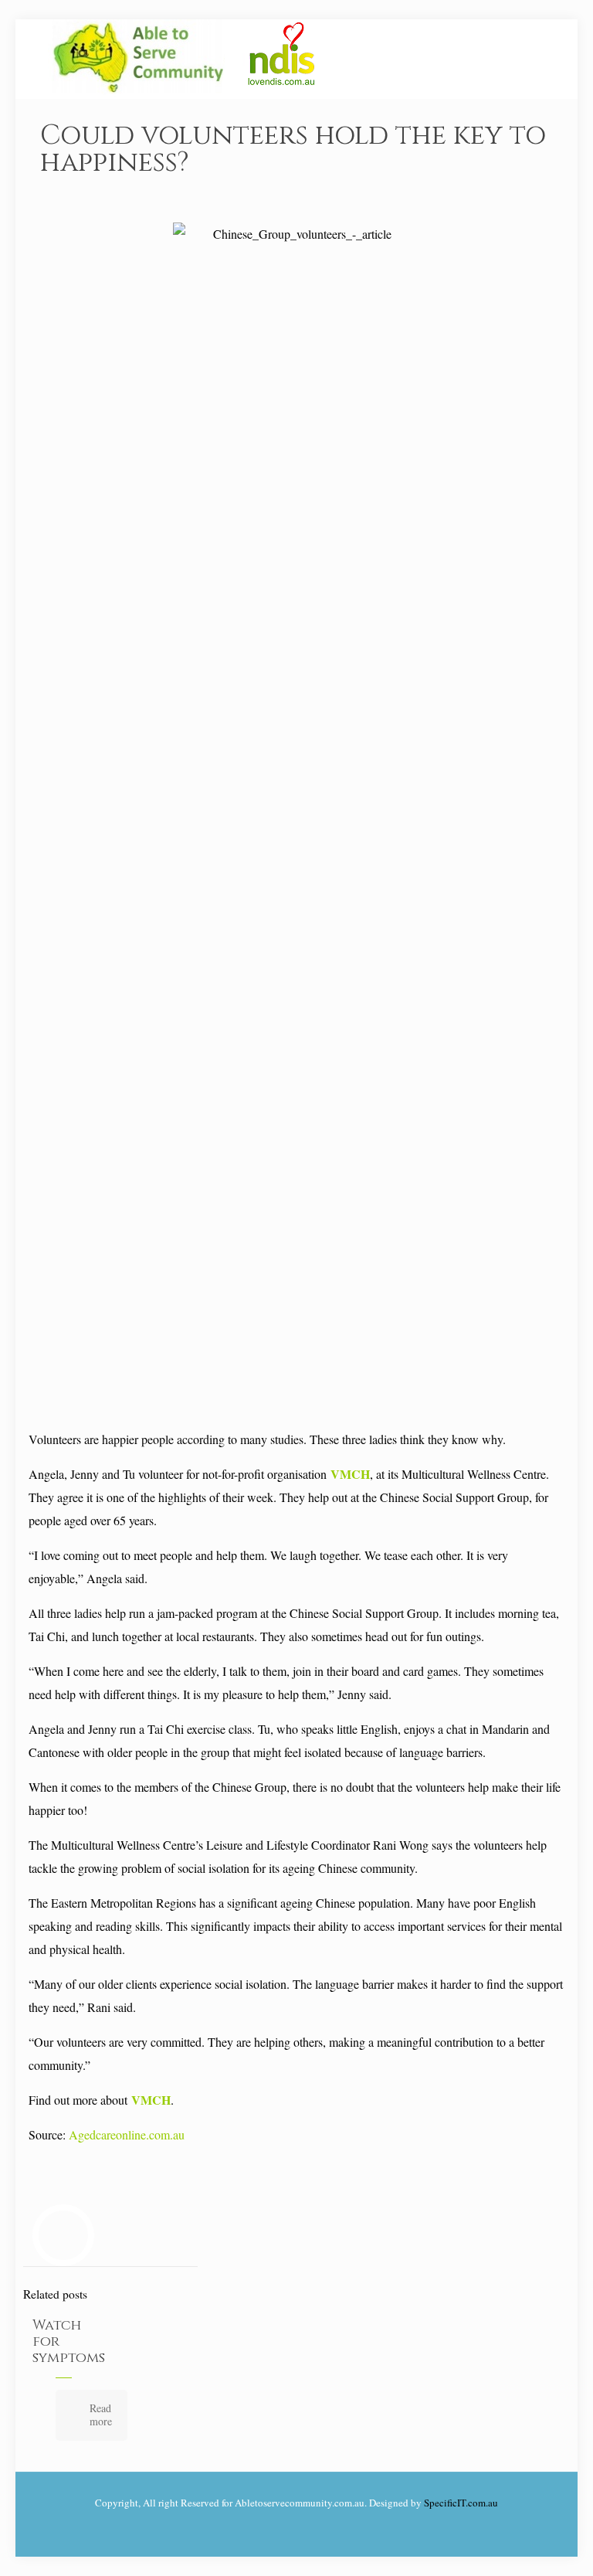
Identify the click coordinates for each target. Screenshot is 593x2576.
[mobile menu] (536, 59)
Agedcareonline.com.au (127, 2134)
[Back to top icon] (519, 2544)
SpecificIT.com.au (461, 2503)
